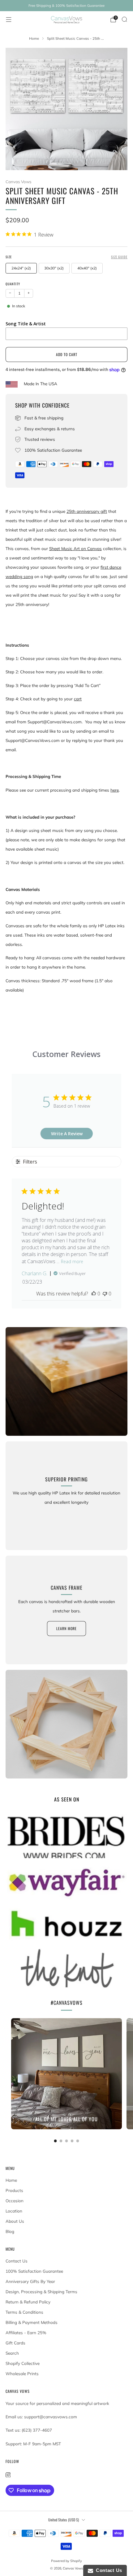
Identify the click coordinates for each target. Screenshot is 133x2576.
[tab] (56, 2141)
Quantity (13, 284)
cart (78, 699)
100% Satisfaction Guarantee (34, 2271)
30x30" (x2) (54, 268)
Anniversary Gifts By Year (30, 2281)
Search (12, 2353)
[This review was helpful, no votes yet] (94, 1294)
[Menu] (9, 20)
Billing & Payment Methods (32, 2322)
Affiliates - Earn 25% (26, 2333)
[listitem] (66, 6)
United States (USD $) (64, 2520)
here (115, 790)
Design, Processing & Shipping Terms (41, 2292)
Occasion (15, 2201)
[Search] (124, 19)
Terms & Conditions (24, 2312)
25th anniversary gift (87, 511)
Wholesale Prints (22, 2374)
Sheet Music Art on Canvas (75, 549)
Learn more (66, 1628)
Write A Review (67, 1134)
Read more (72, 1261)
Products (14, 2190)
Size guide (119, 257)
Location (14, 2211)
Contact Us (17, 2261)
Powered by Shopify (66, 2561)
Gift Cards (15, 2343)
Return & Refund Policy (28, 2302)
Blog (10, 2231)
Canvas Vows (19, 182)
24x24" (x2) (21, 268)
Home (11, 2180)
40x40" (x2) (87, 268)
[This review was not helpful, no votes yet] (105, 1294)
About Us (15, 2221)
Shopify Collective (23, 2363)
